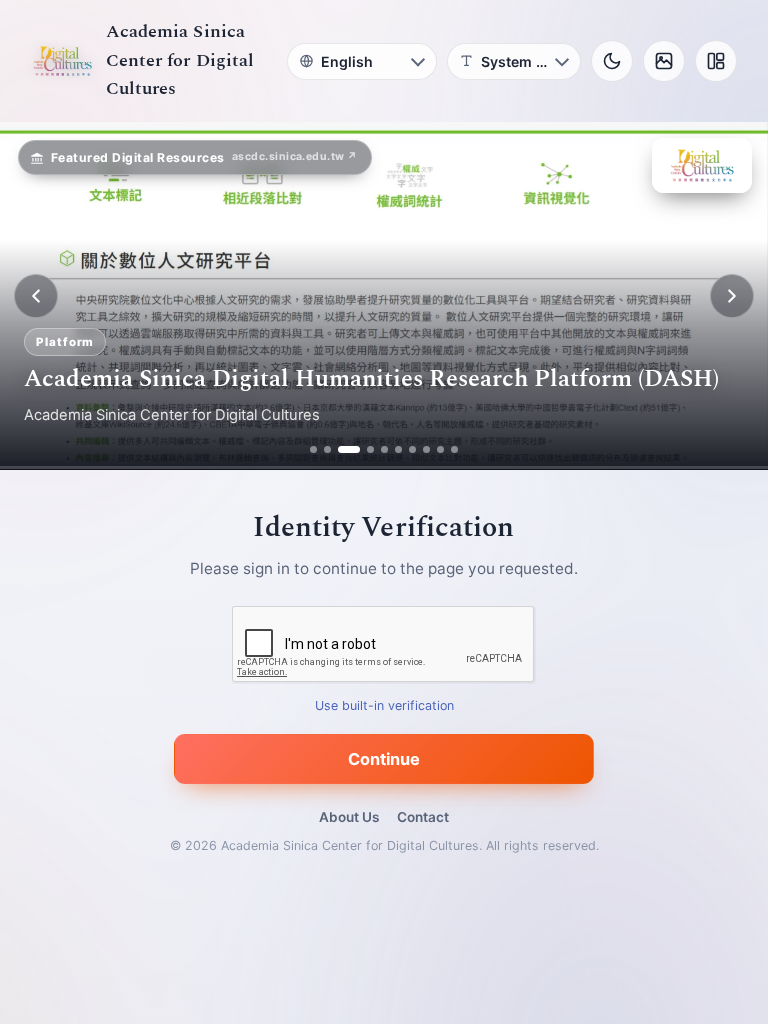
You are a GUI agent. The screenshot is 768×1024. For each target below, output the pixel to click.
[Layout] (716, 61)
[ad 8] (426, 449)
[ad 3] (341, 449)
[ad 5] (384, 449)
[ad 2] (327, 449)
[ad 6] (398, 449)
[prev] (36, 296)
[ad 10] (454, 449)
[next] (732, 296)
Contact (423, 817)
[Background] (664, 61)
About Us (349, 817)
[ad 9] (440, 449)
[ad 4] (363, 449)
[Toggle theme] (612, 61)
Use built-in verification (384, 706)
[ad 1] (313, 449)
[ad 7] (412, 449)
